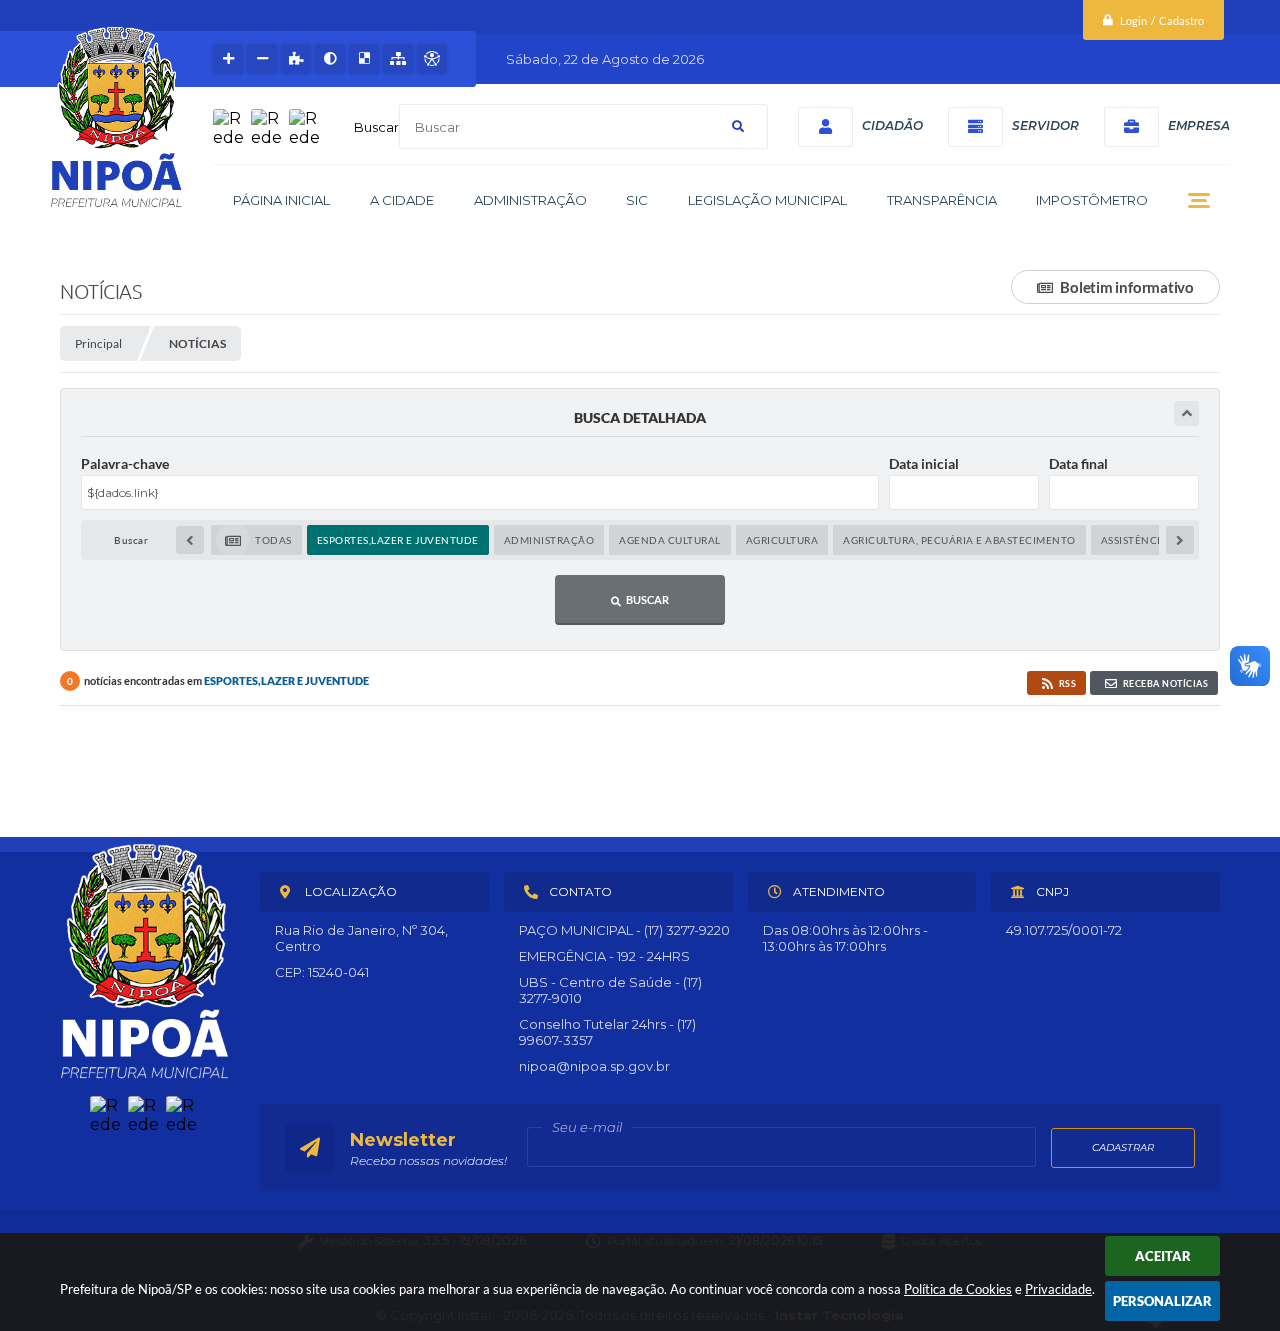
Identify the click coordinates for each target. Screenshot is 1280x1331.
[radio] (256, 540)
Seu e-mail (587, 1127)
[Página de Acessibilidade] (432, 59)
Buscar (376, 127)
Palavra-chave (125, 463)
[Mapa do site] (398, 59)
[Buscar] (738, 126)
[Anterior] (190, 540)
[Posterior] (1180, 540)
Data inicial (924, 463)
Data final (1078, 463)
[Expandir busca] (1186, 413)
